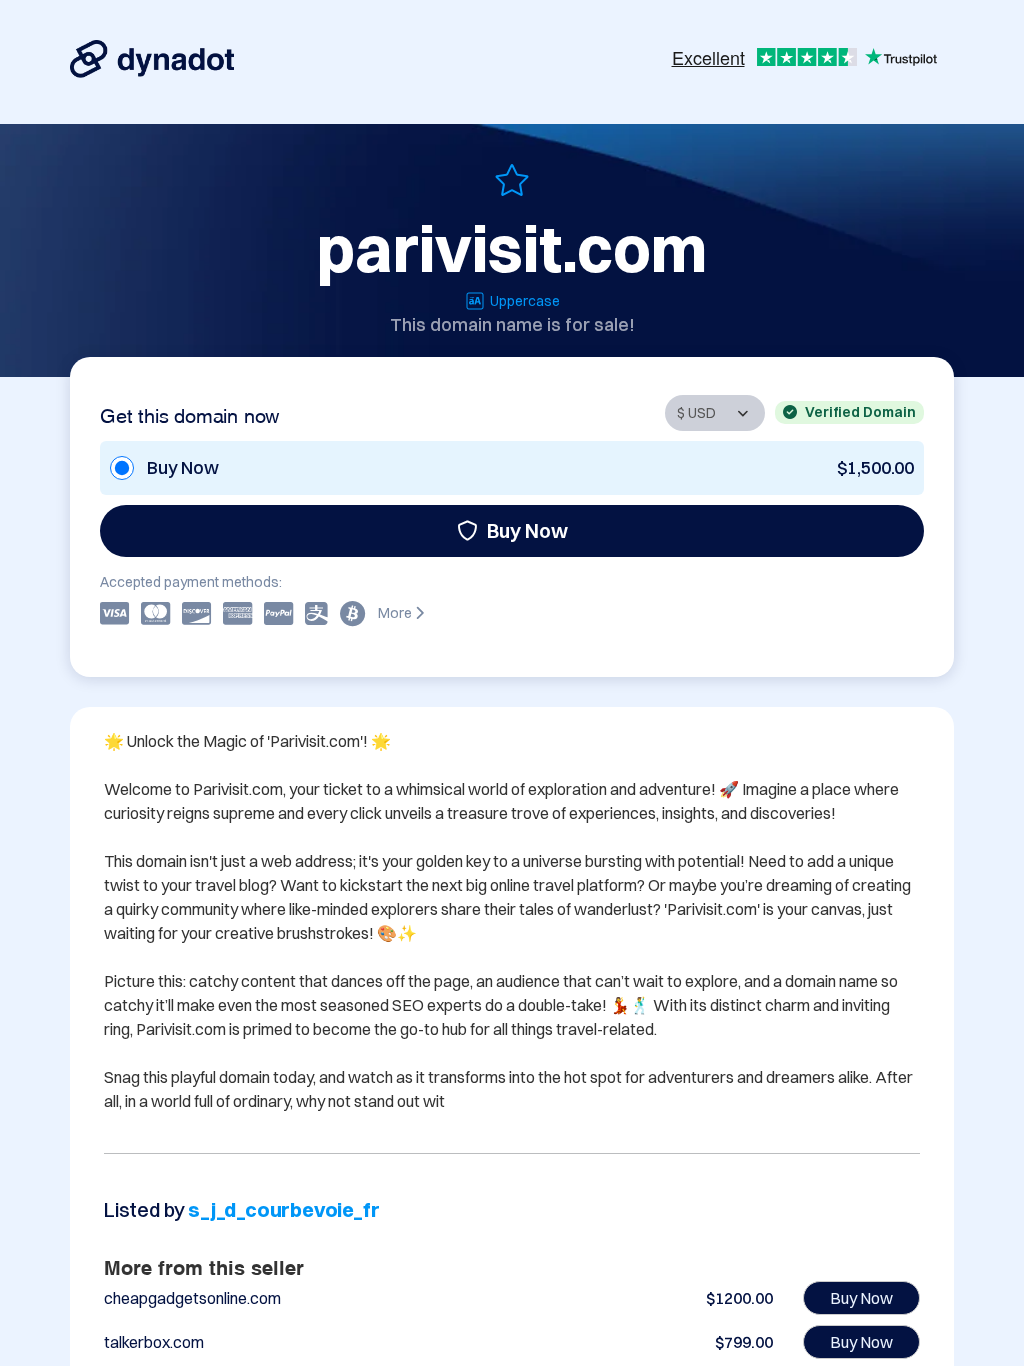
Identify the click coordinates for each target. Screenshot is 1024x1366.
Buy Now (527, 530)
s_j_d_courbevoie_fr (283, 1209)
